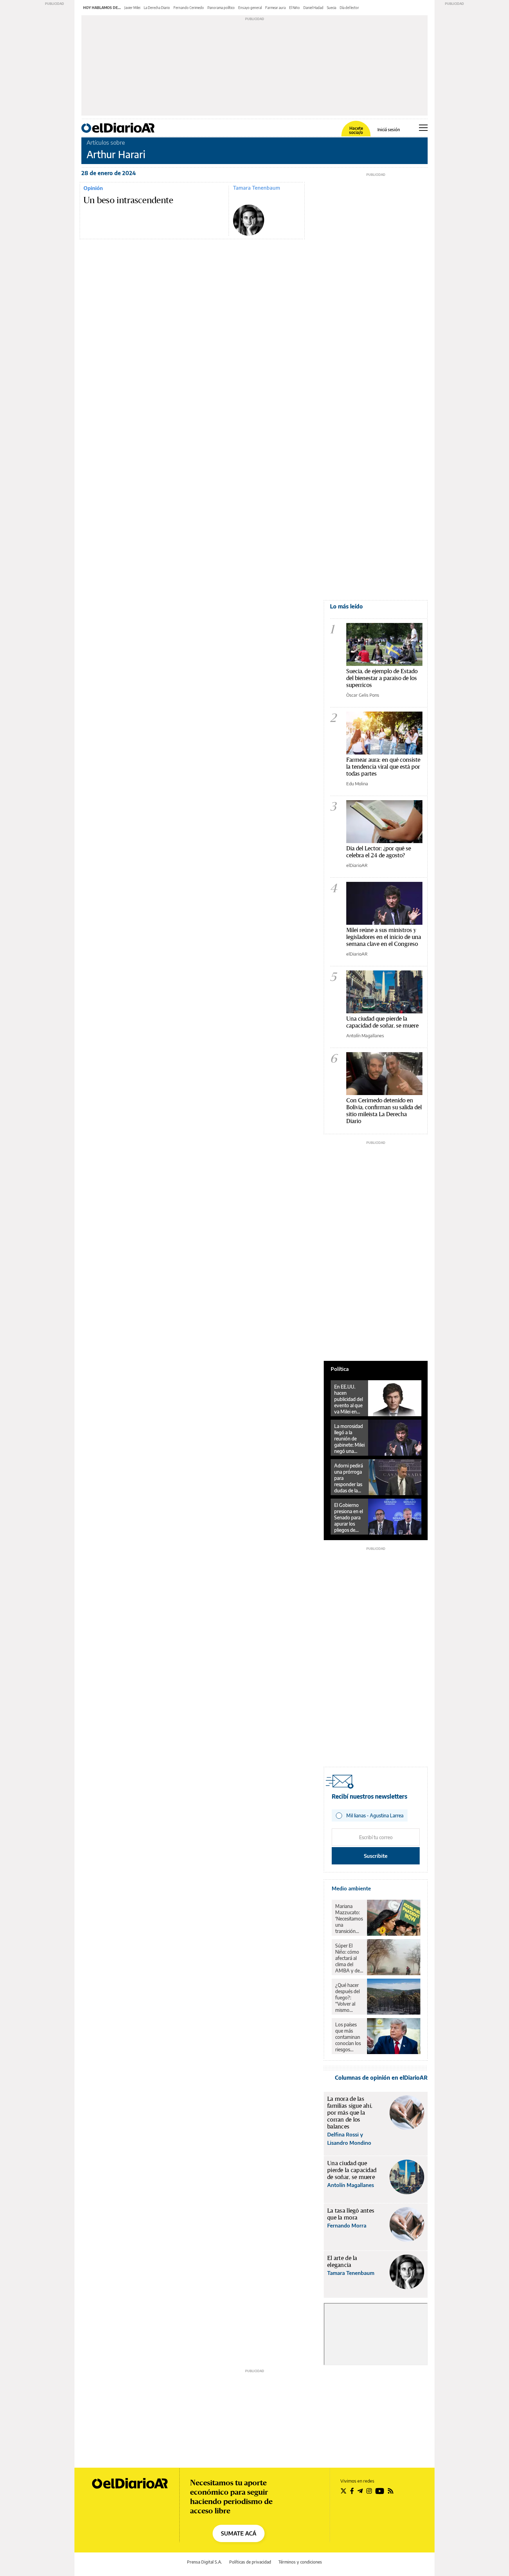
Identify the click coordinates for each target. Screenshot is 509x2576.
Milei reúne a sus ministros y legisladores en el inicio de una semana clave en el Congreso (384, 937)
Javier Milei (132, 8)
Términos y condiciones (300, 2562)
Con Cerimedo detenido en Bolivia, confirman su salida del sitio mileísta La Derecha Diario (384, 1110)
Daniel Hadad (313, 8)
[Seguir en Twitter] (343, 2491)
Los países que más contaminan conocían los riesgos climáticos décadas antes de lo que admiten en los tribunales (348, 2037)
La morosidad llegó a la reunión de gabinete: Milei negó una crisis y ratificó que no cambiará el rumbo (349, 1439)
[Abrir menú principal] (423, 128)
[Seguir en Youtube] (380, 2491)
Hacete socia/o (356, 130)
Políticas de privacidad (250, 2562)
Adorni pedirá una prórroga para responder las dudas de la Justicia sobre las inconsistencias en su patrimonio (350, 1478)
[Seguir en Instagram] (369, 2491)
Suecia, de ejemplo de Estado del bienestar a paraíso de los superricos (382, 678)
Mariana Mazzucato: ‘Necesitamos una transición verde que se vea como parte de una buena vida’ (349, 1919)
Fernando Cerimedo (189, 8)
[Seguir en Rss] (391, 2491)
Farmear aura (275, 8)
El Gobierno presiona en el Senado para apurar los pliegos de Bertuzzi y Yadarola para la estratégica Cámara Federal (349, 1518)
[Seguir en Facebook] (352, 2491)
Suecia (332, 8)
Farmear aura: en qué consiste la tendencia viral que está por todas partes (383, 766)
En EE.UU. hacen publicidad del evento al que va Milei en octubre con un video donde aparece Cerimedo (349, 1399)
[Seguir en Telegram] (360, 2491)
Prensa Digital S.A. (204, 2562)
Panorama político (221, 8)
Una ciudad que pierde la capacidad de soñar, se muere (382, 1022)
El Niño (294, 8)
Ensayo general (250, 8)
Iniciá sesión (389, 130)
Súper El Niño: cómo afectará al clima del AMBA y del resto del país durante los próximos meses (349, 1958)
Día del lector (349, 8)
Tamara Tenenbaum (257, 188)
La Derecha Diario (157, 8)
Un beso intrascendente (128, 200)
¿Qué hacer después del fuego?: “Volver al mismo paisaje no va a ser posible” (349, 1998)
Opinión (93, 188)
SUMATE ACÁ (239, 2533)
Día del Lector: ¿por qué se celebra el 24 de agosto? (379, 852)
